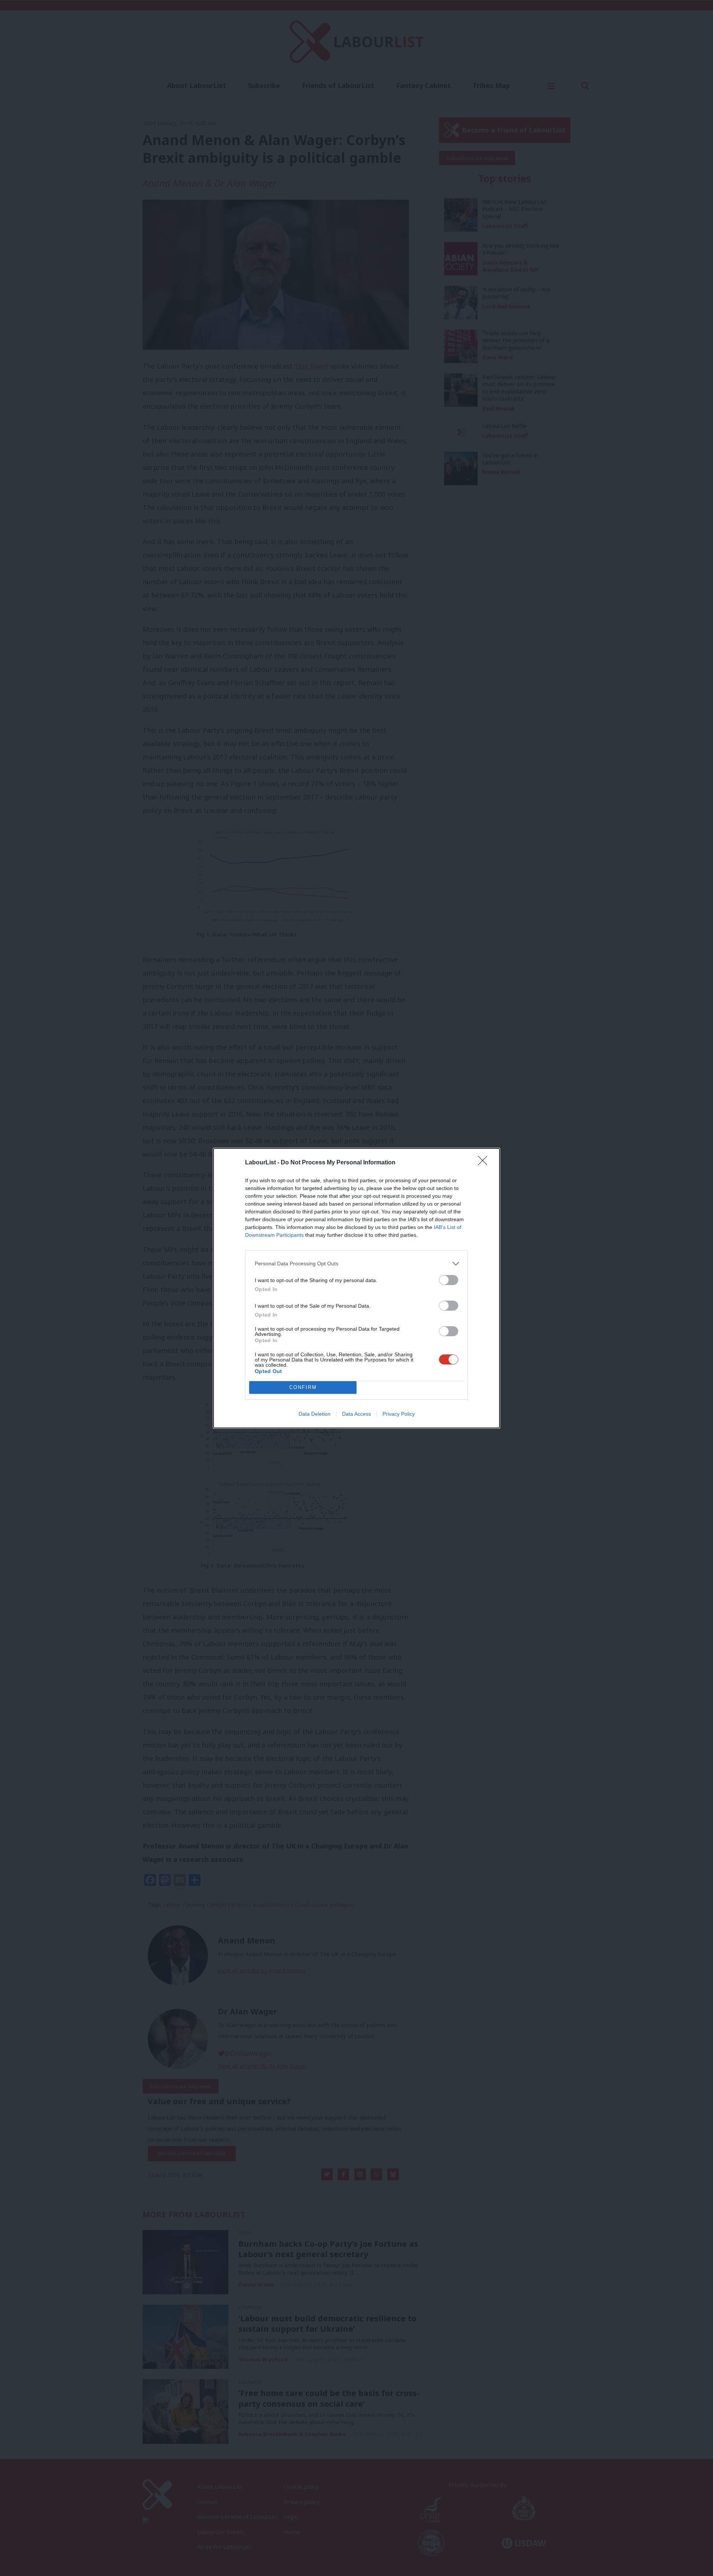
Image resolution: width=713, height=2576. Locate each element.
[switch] (449, 1280)
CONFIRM (303, 1387)
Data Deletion (315, 1414)
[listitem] (356, 1264)
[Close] (485, 1163)
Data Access (356, 1414)
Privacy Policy (399, 1414)
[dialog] (356, 1288)
